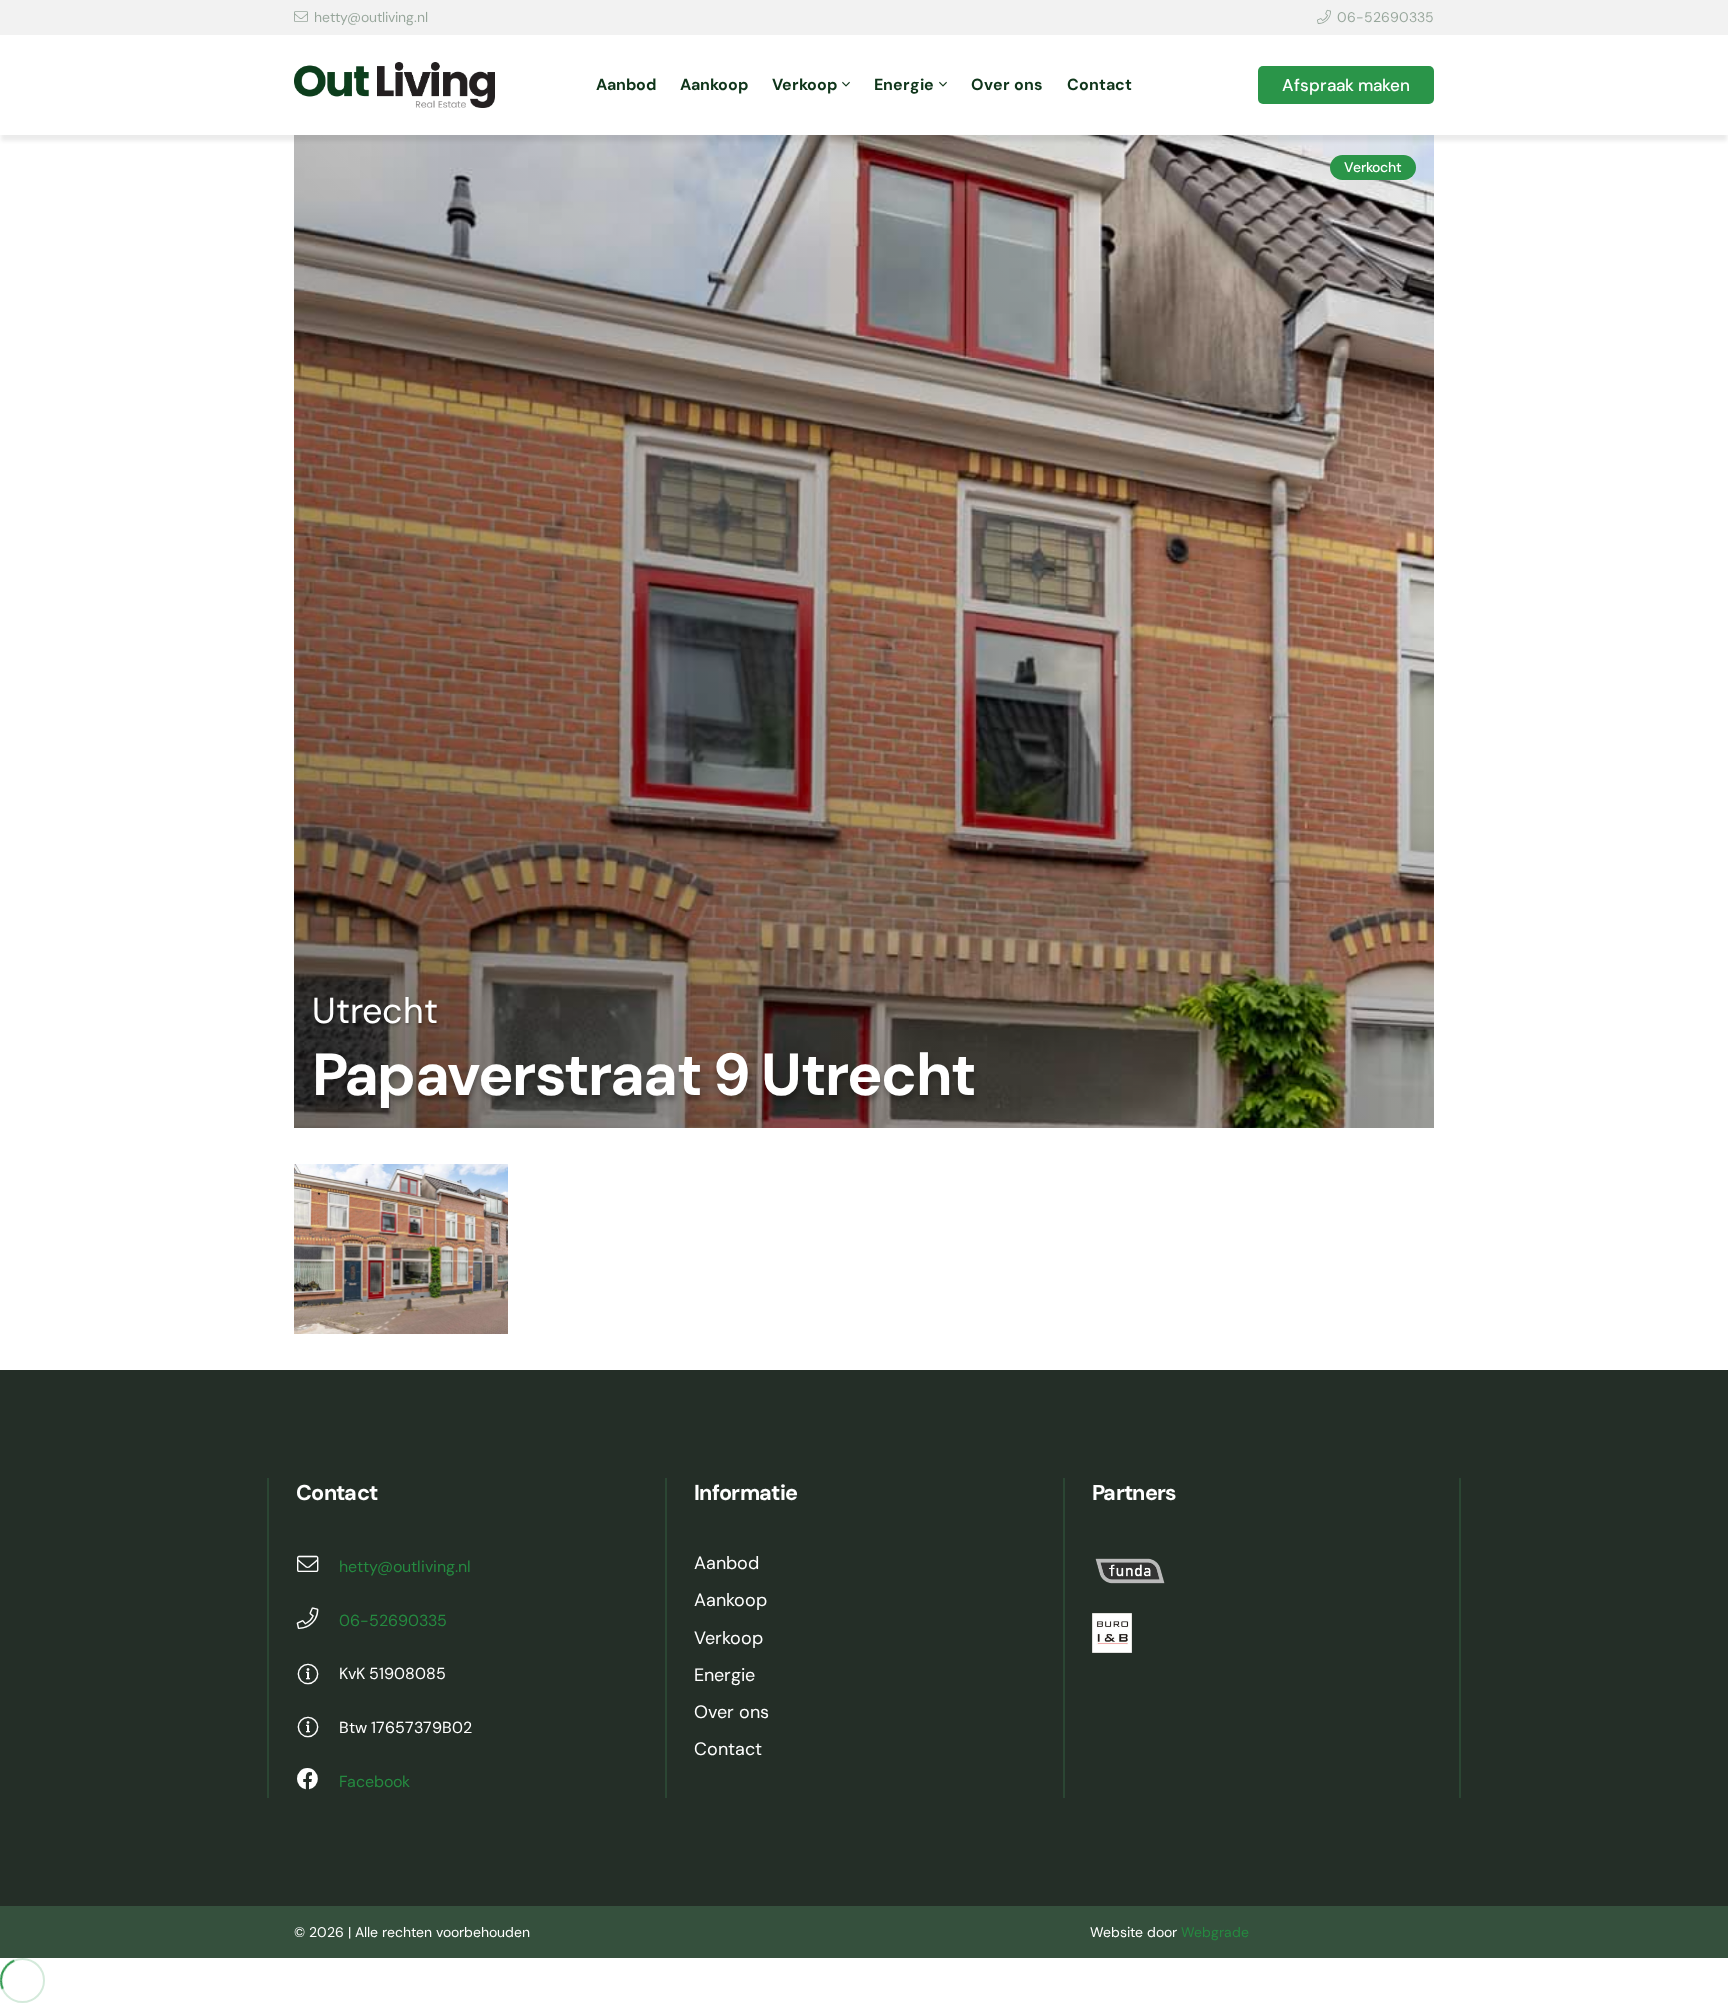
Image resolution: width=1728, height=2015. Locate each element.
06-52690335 (393, 1620)
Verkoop (728, 1638)
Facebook (374, 1781)
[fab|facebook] (317, 1782)
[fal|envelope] (317, 1567)
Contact (728, 1749)
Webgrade (1215, 1932)
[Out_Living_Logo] (394, 85)
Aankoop (730, 1600)
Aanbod (726, 1563)
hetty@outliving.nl (405, 1566)
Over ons (731, 1712)
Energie (724, 1675)
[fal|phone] (317, 1621)
